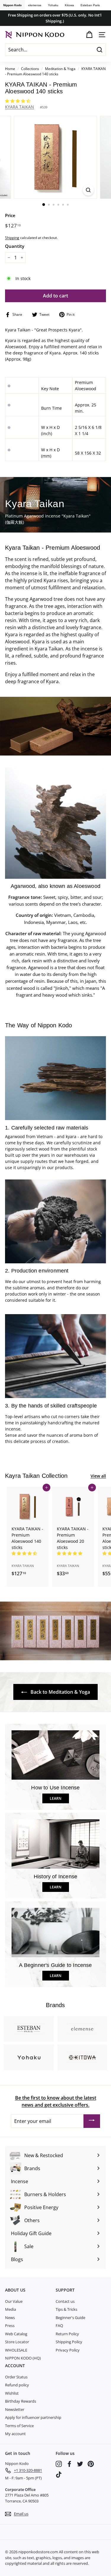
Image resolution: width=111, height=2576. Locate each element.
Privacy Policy (68, 2350)
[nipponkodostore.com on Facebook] (69, 2464)
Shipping (12, 237)
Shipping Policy (69, 2342)
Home (10, 69)
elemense (35, 5)
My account (15, 2434)
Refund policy (17, 2385)
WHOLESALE (16, 2350)
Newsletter (15, 2409)
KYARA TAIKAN (20, 107)
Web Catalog (16, 2334)
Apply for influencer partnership (33, 2417)
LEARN (55, 1798)
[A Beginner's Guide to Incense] (55, 1933)
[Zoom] (88, 190)
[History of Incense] (55, 1844)
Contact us (65, 2301)
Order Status (16, 2377)
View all (98, 1476)
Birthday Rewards (21, 2401)
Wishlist (12, 2393)
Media (11, 2309)
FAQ (59, 2326)
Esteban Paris (90, 5)
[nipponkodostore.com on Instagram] (59, 2464)
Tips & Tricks (66, 2309)
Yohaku (53, 5)
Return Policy (67, 2334)
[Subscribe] (92, 2121)
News (10, 2318)
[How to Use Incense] (55, 1755)
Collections (30, 69)
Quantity (15, 246)
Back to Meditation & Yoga (60, 1692)
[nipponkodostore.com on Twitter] (80, 2464)
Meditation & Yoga (60, 69)
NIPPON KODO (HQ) (23, 2358)
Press (10, 2326)
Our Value (14, 2301)
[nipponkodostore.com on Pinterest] (91, 2464)
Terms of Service (19, 2426)
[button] (18, 101)
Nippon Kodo (12, 5)
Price (10, 215)
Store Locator (17, 2342)
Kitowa (69, 5)
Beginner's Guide (70, 2318)
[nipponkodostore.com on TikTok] (59, 2475)
